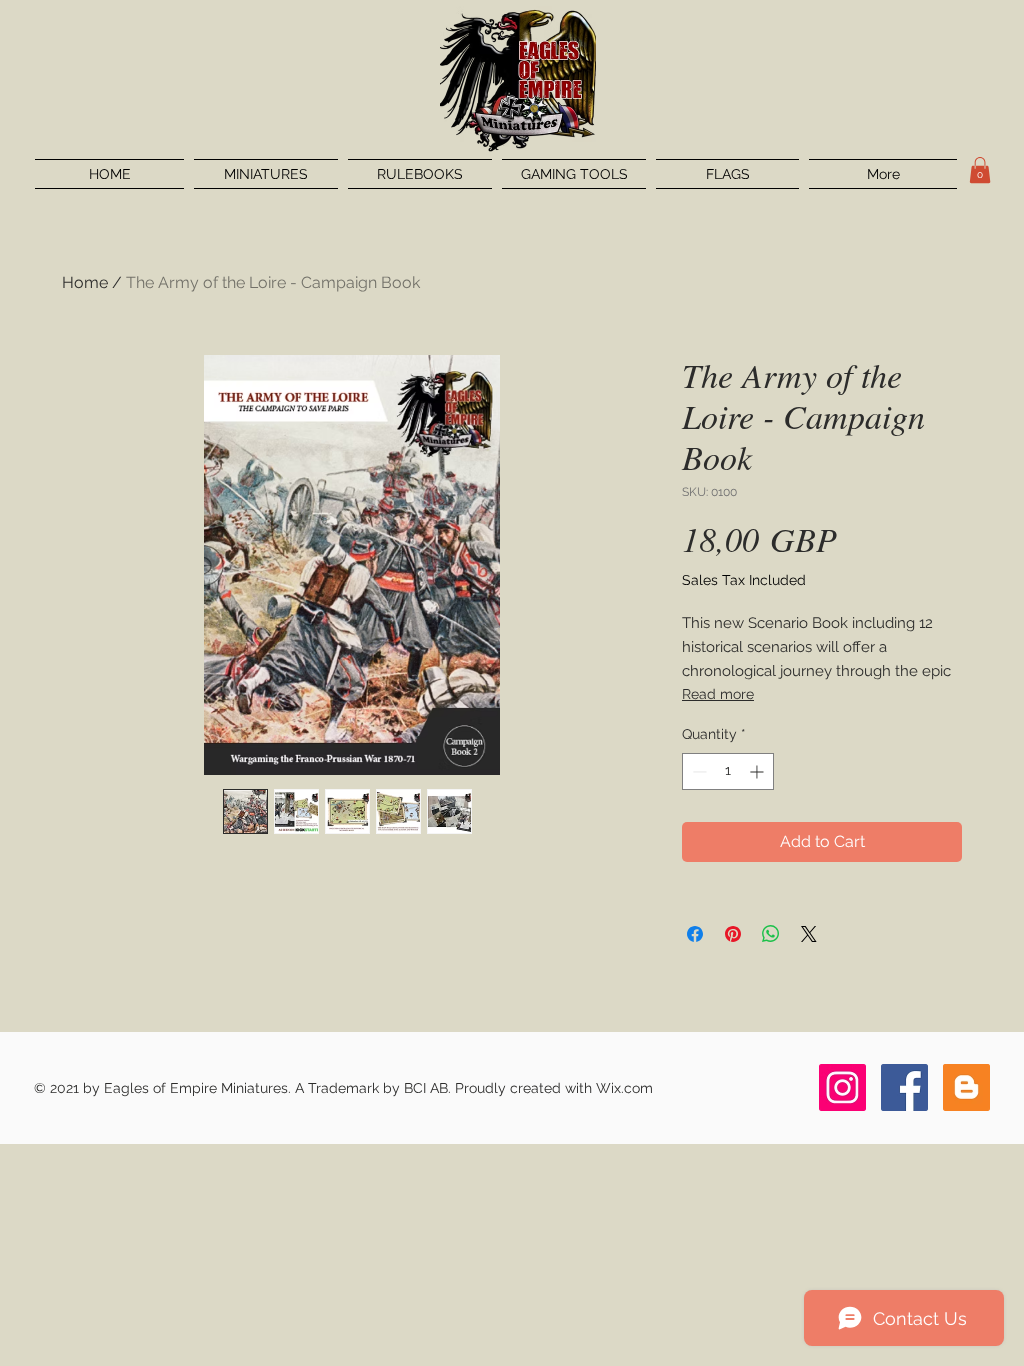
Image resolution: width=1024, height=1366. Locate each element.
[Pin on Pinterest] (733, 934)
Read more (718, 694)
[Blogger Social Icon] (966, 1087)
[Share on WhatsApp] (771, 934)
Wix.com (624, 1088)
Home (85, 282)
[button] (980, 170)
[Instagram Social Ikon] (842, 1087)
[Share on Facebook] (695, 934)
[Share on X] (809, 934)
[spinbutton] (728, 771)
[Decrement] (697, 771)
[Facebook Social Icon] (904, 1087)
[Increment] (758, 771)
